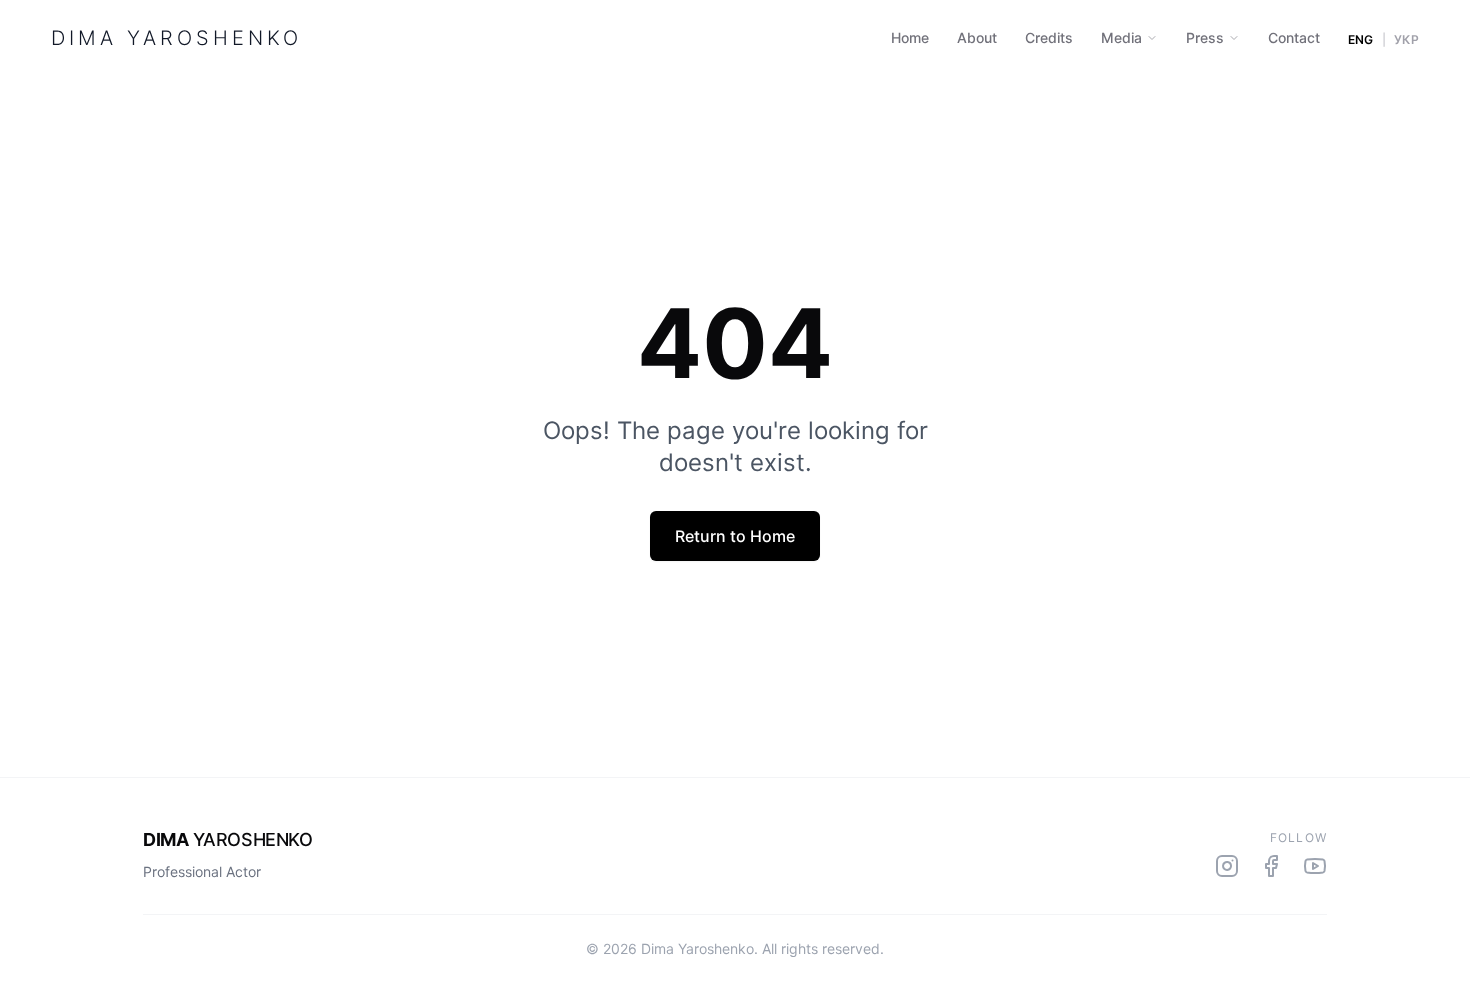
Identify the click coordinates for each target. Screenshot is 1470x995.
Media (1121, 37)
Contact (1294, 37)
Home (910, 37)
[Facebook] (1271, 866)
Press (1205, 37)
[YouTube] (1315, 866)
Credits (1049, 37)
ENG (1361, 40)
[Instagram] (1227, 866)
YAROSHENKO (227, 839)
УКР (1406, 40)
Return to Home (735, 536)
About (977, 37)
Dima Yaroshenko (176, 38)
